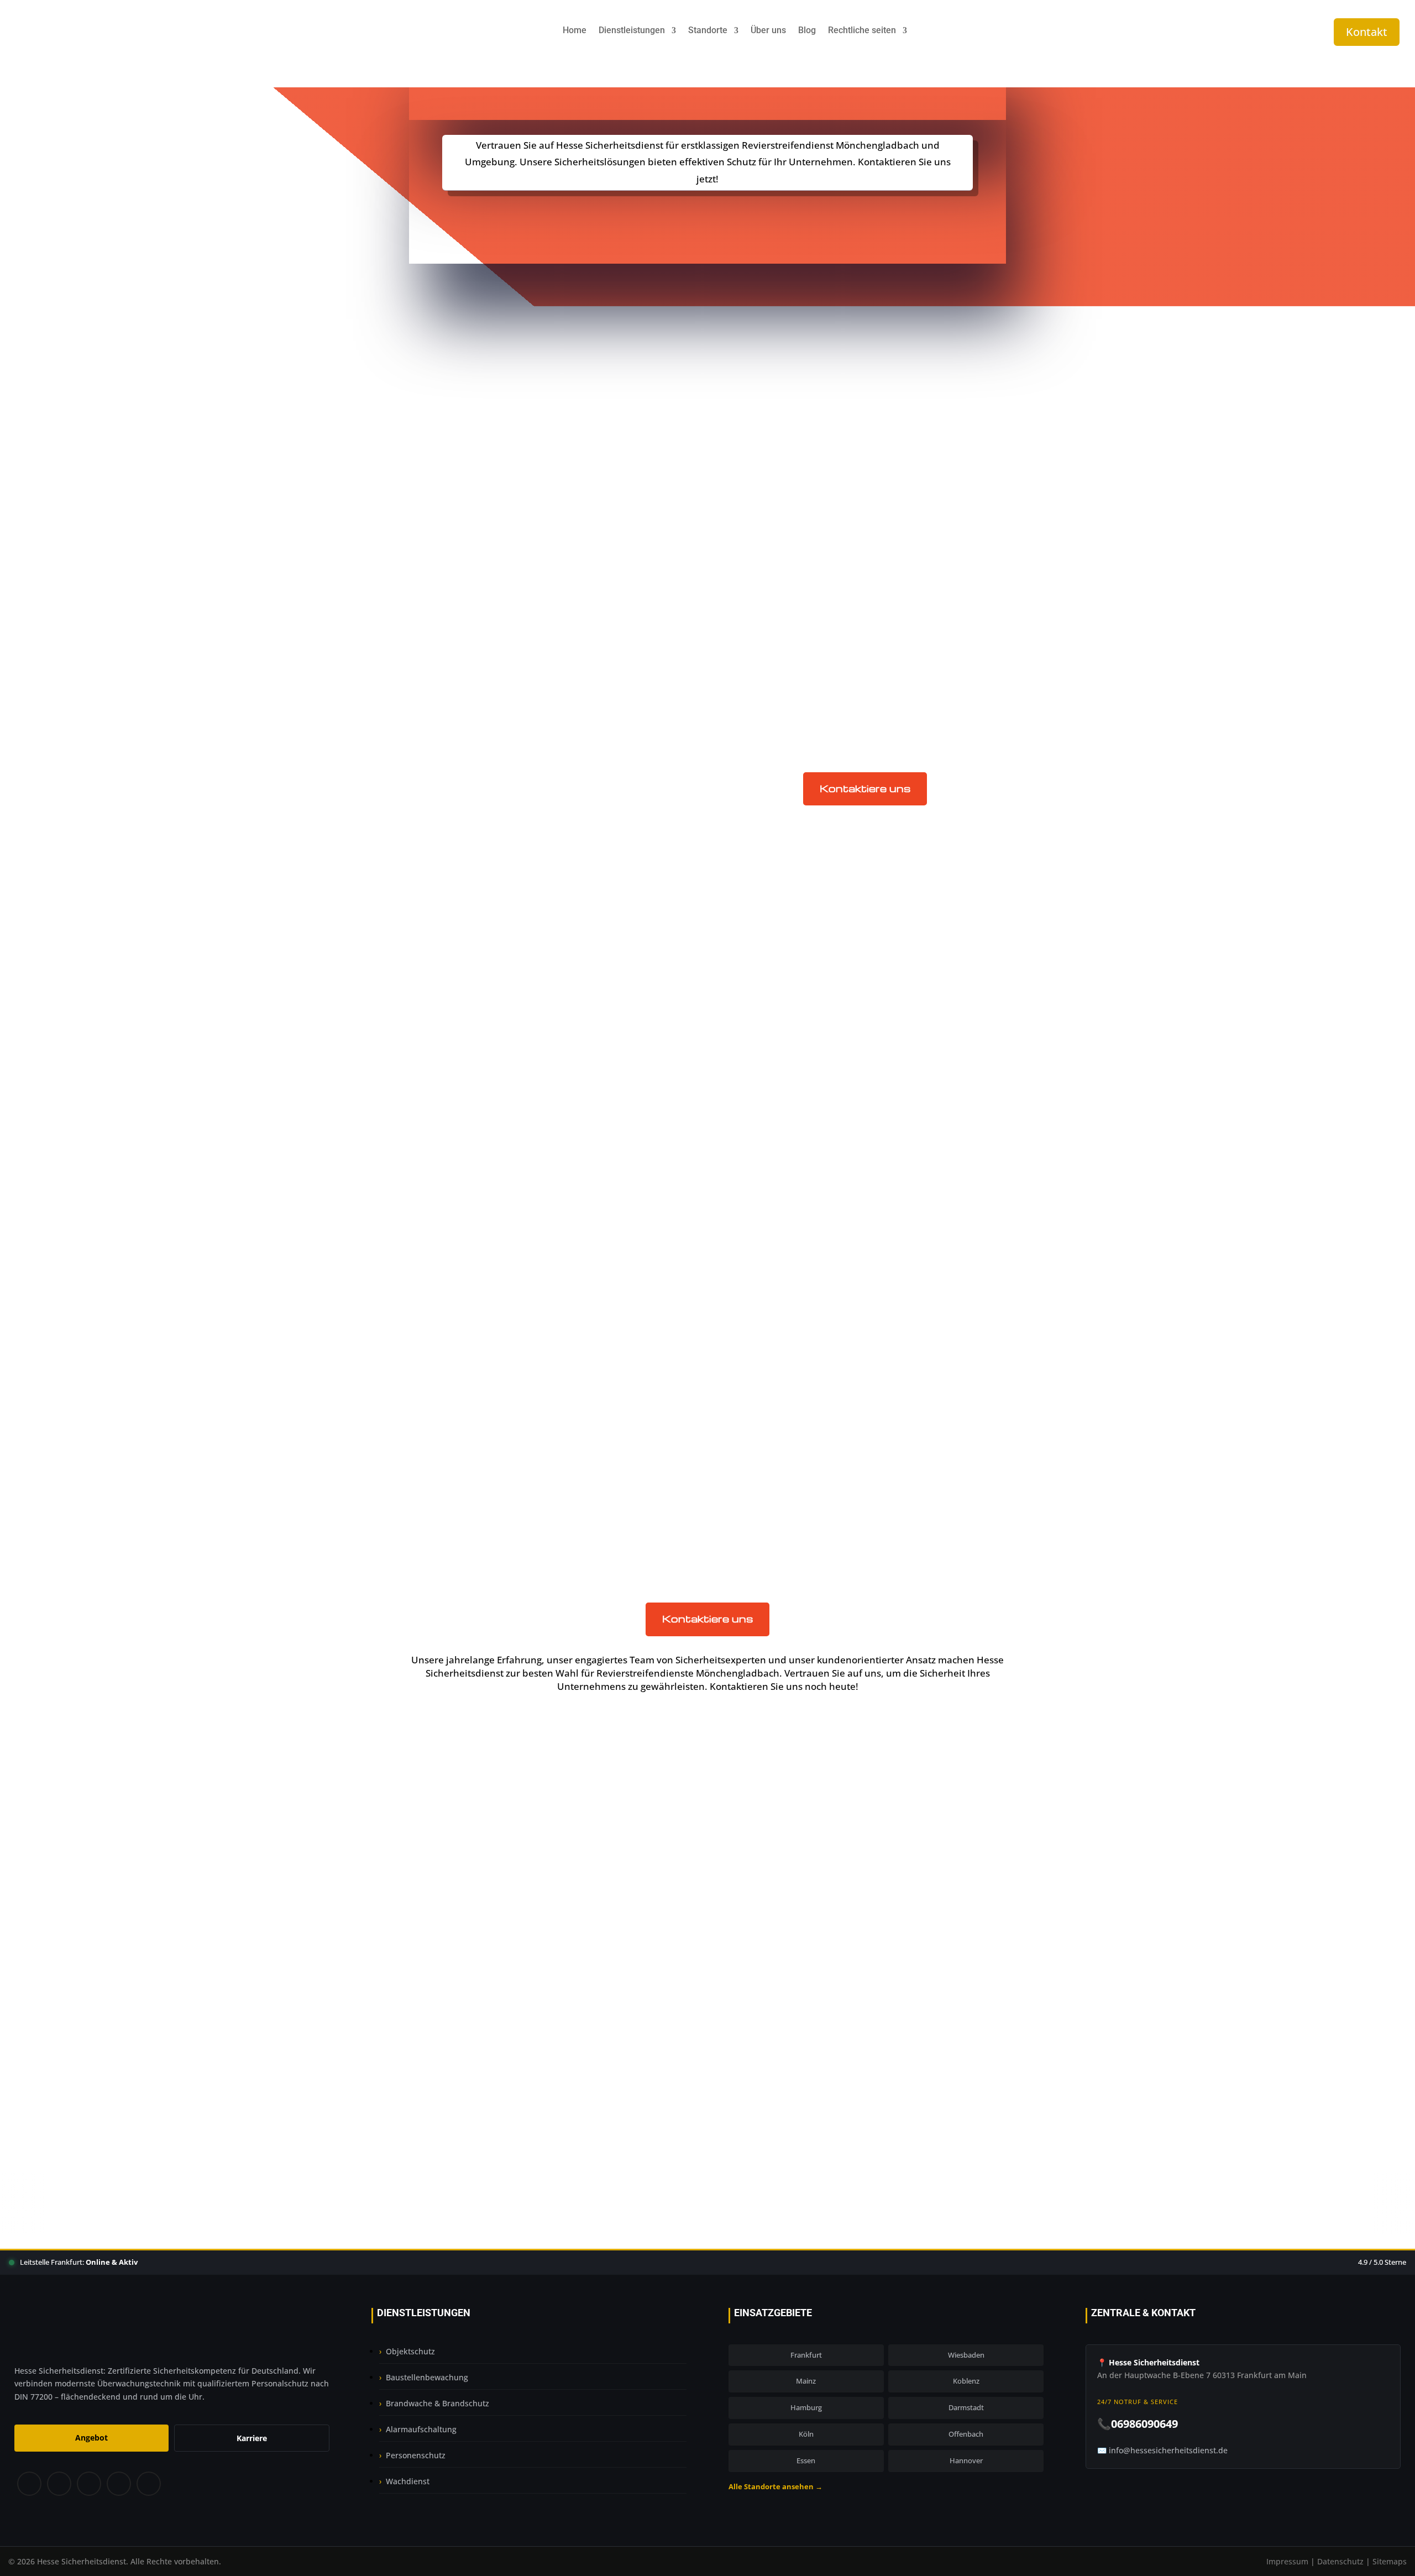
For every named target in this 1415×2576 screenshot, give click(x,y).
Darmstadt (771, 1073)
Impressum (1287, 2561)
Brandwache (775, 1308)
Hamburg (768, 1116)
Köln (806, 2434)
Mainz (806, 2381)
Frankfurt (768, 1101)
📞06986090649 (1138, 2424)
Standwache (774, 1337)
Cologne (765, 1058)
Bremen (765, 1044)
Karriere (252, 2438)
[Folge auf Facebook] (29, 2484)
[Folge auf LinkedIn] (118, 2484)
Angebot (91, 2438)
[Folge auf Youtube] (149, 2484)
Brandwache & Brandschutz (437, 2403)
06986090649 (715, 2108)
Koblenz (765, 1145)
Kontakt (1367, 32)
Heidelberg (772, 1130)
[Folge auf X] (59, 2484)
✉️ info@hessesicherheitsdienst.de (1162, 2450)
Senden (934, 2018)
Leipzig (762, 1159)
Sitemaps (1390, 2561)
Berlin (760, 1030)
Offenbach (966, 2434)
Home (575, 31)
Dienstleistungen (632, 31)
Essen (806, 2460)
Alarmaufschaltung (421, 2429)
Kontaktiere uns (865, 788)
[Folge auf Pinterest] (88, 2484)
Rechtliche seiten (862, 31)
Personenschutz (416, 2455)
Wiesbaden (966, 2355)
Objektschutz (776, 1323)
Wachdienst (408, 2481)
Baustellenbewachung (797, 1294)
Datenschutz (1340, 2561)
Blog (807, 31)
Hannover (966, 2460)
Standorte (708, 31)
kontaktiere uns (708, 218)
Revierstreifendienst (793, 1351)
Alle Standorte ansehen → (775, 2486)
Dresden (766, 1087)
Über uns (768, 31)
